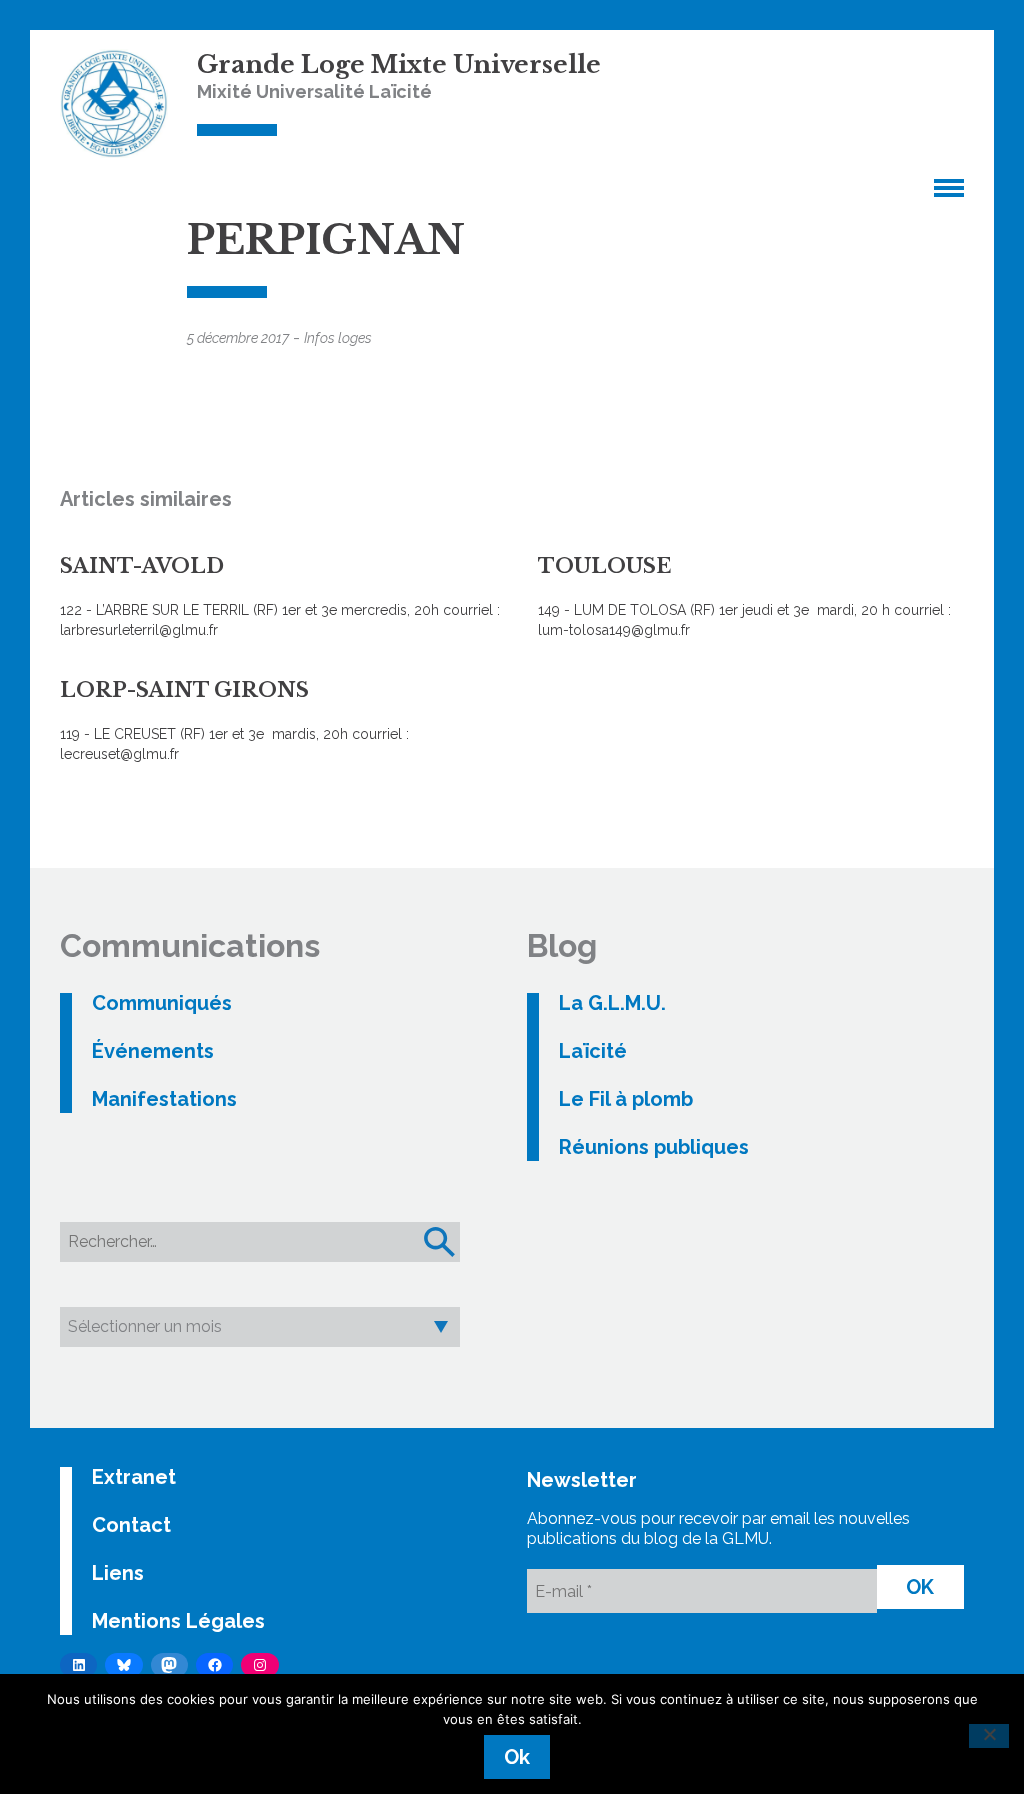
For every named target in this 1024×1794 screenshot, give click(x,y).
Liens (118, 1573)
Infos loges (338, 338)
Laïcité (593, 1051)
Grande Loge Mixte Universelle (399, 64)
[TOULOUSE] (761, 586)
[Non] (989, 1736)
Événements (153, 1051)
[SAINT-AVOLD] (283, 586)
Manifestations (164, 1099)
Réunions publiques (654, 1147)
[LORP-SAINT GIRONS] (283, 710)
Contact (131, 1525)
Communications (190, 945)
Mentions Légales (178, 1621)
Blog (562, 945)
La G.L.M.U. (612, 1003)
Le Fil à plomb (626, 1099)
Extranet (134, 1477)
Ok (517, 1757)
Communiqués (162, 1003)
